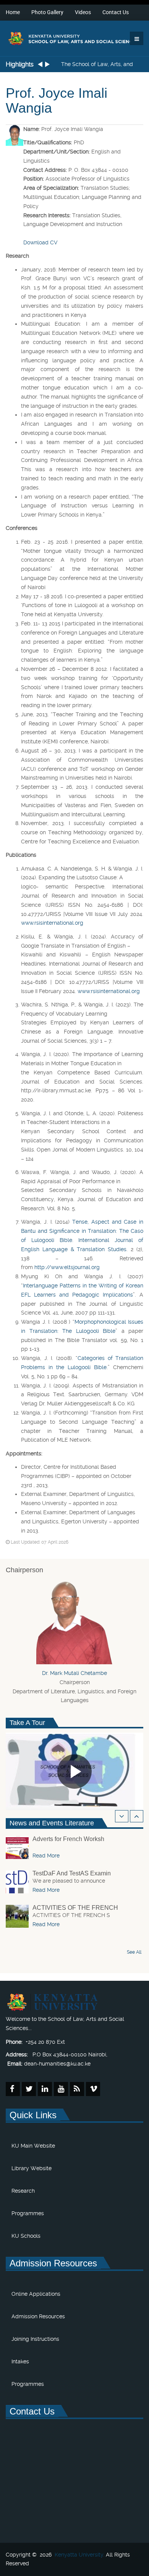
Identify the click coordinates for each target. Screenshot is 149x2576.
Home (13, 12)
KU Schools (26, 2236)
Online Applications (36, 2294)
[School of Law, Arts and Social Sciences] (74, 38)
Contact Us (116, 12)
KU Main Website (33, 2146)
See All (134, 1952)
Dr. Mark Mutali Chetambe (74, 1673)
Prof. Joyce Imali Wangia (57, 101)
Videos (83, 12)
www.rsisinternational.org (52, 923)
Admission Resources (38, 2316)
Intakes (20, 2361)
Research (23, 2191)
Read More (46, 1856)
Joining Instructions (35, 2339)
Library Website (32, 2168)
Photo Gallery (47, 12)
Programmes (28, 2213)
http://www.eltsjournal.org (67, 1267)
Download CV (40, 242)
